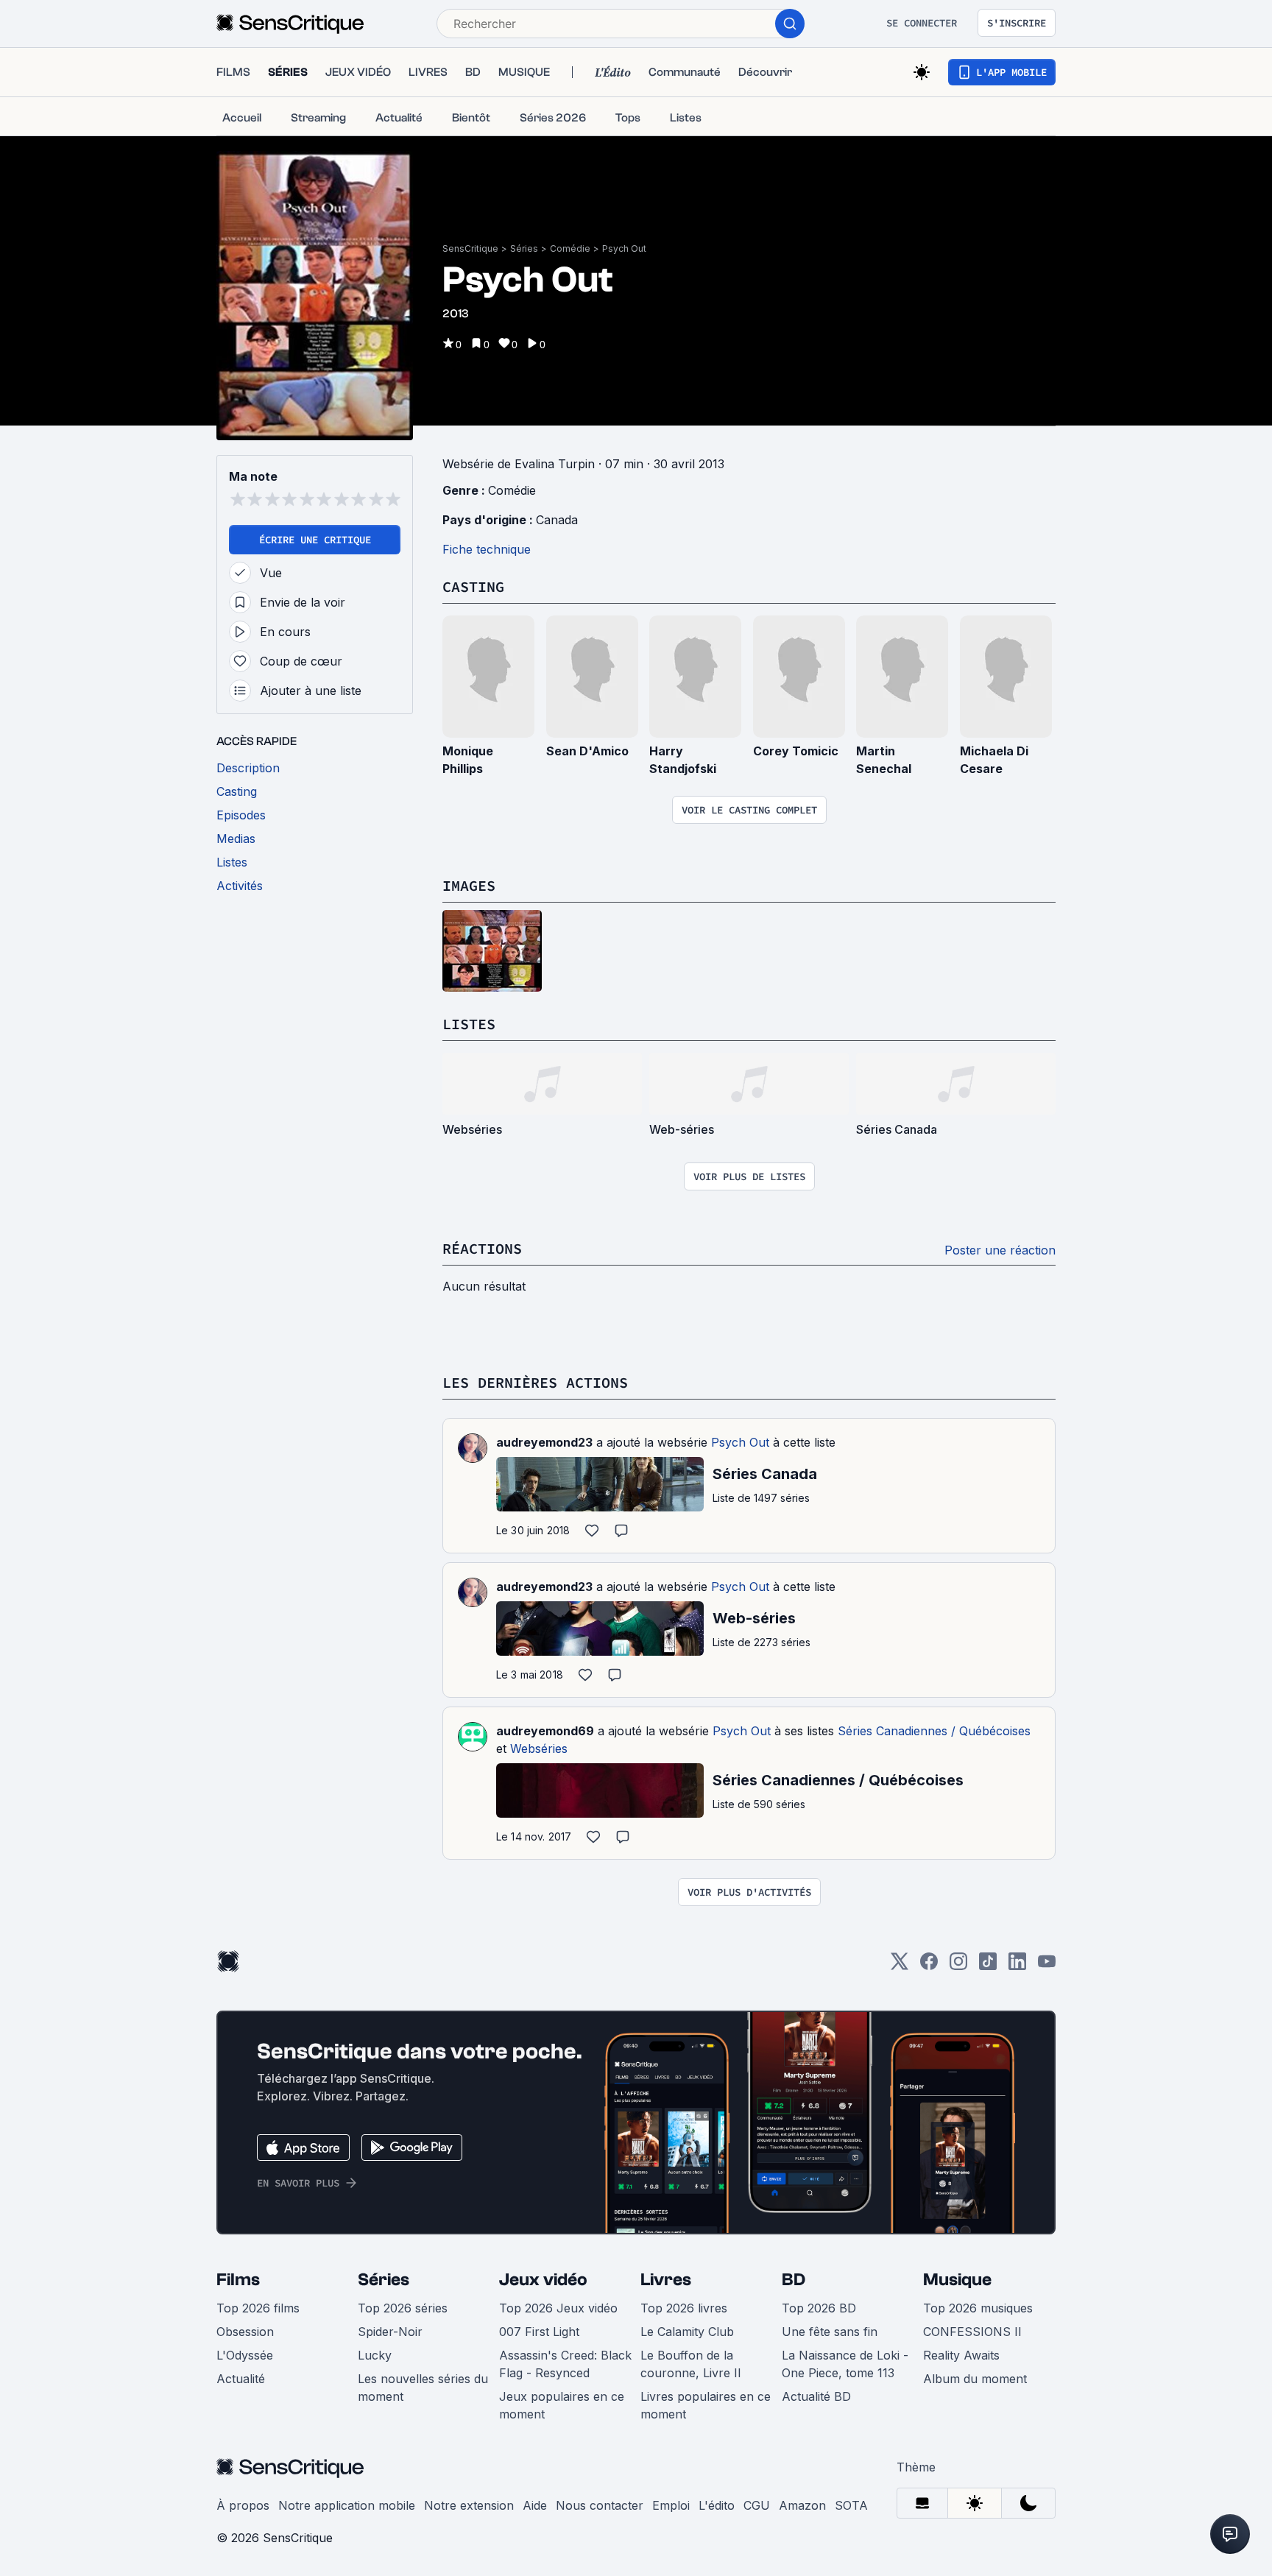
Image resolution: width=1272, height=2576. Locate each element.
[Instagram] (958, 1966)
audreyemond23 (544, 1442)
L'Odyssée (245, 2355)
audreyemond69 (545, 1731)
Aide (535, 2505)
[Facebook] (929, 1966)
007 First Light (539, 2332)
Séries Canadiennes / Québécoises (934, 1731)
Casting (473, 586)
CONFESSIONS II (972, 2332)
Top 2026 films (258, 2308)
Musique (957, 2280)
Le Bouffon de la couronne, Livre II (691, 2364)
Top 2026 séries (403, 2308)
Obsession (245, 2332)
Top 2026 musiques (978, 2308)
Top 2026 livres (684, 2308)
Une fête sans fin (830, 2332)
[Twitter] (900, 1966)
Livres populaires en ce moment (706, 2405)
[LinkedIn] (1017, 1966)
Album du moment (975, 2379)
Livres (666, 2280)
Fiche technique (487, 549)
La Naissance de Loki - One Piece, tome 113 (845, 2364)
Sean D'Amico (587, 751)
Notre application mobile (347, 2505)
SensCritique (470, 248)
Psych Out (624, 248)
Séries (524, 248)
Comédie (570, 248)
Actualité (241, 2379)
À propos (243, 2505)
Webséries (539, 1748)
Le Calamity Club (687, 2332)
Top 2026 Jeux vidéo (558, 2308)
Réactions (482, 1248)
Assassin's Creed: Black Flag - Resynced (565, 2364)
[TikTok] (988, 1966)
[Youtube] (1047, 1966)
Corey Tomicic (796, 751)
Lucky (375, 2355)
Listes (469, 1024)
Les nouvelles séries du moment (423, 2388)
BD (794, 2280)
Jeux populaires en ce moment (562, 2405)
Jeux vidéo (543, 2280)
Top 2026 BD (819, 2308)
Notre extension (469, 2505)
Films (238, 2280)
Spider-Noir (390, 2332)
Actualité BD (816, 2396)
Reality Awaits (961, 2355)
